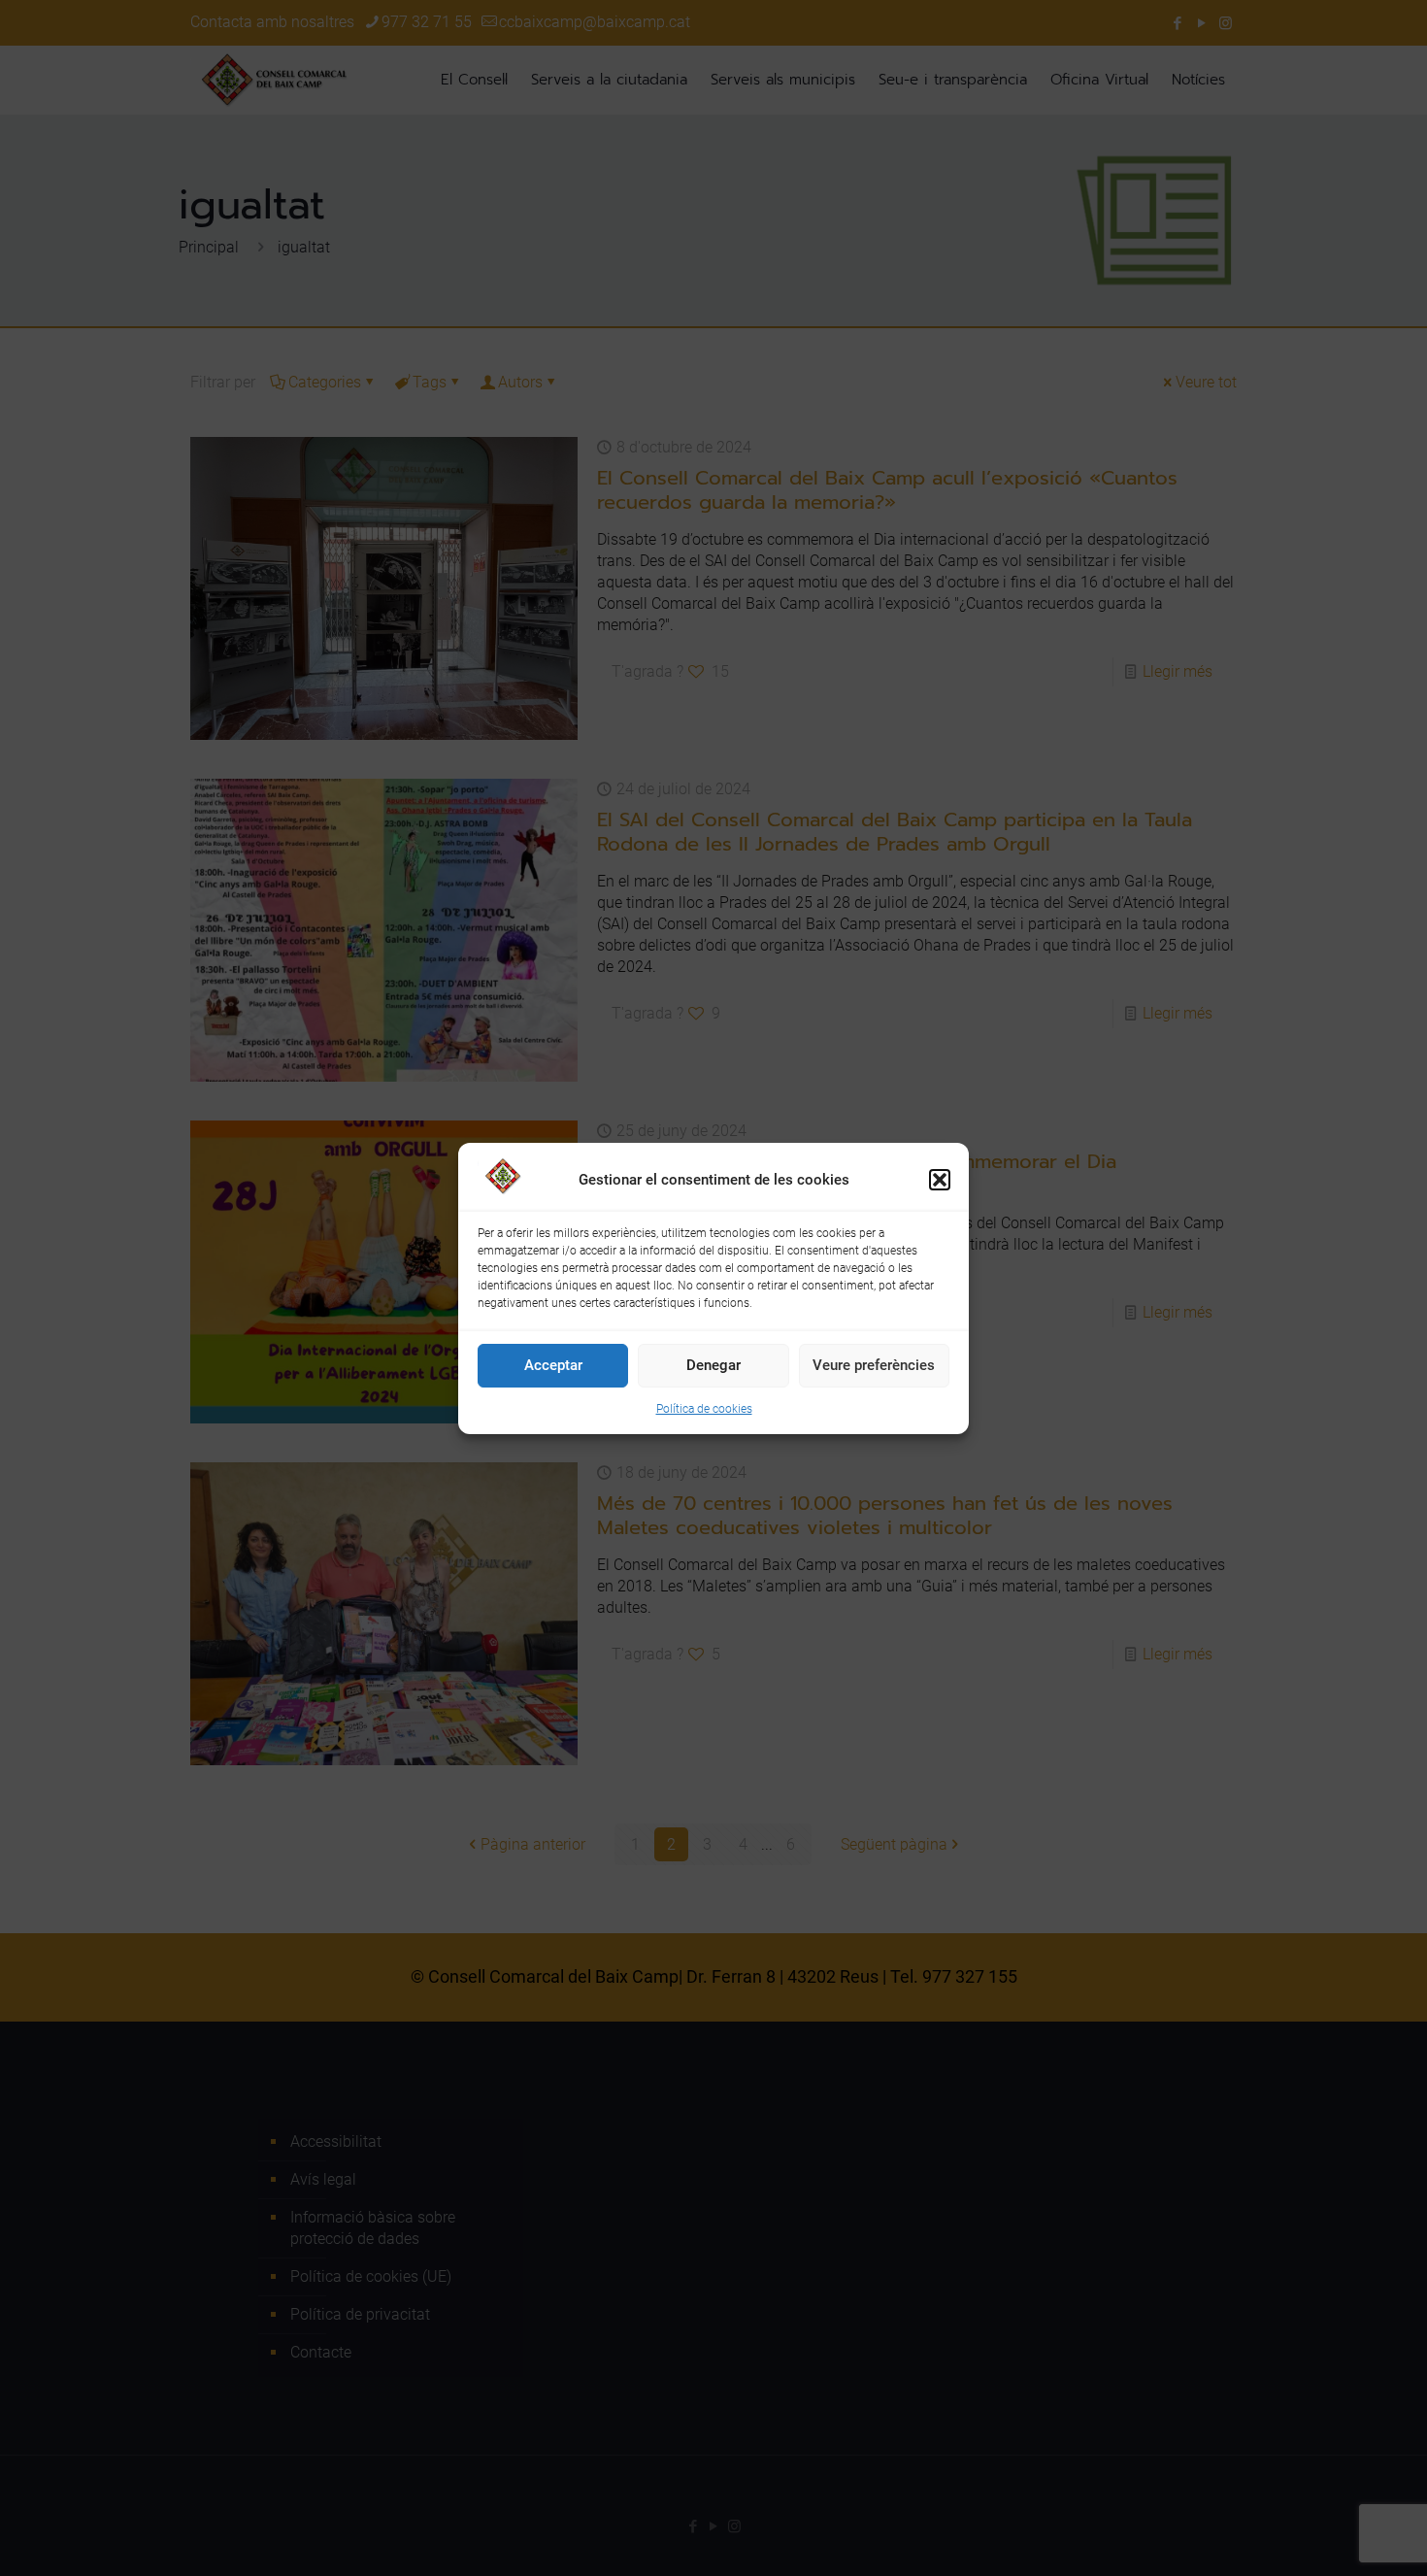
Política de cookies (704, 1409)
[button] (940, 1180)
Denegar (713, 1365)
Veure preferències (874, 1365)
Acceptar (553, 1365)
